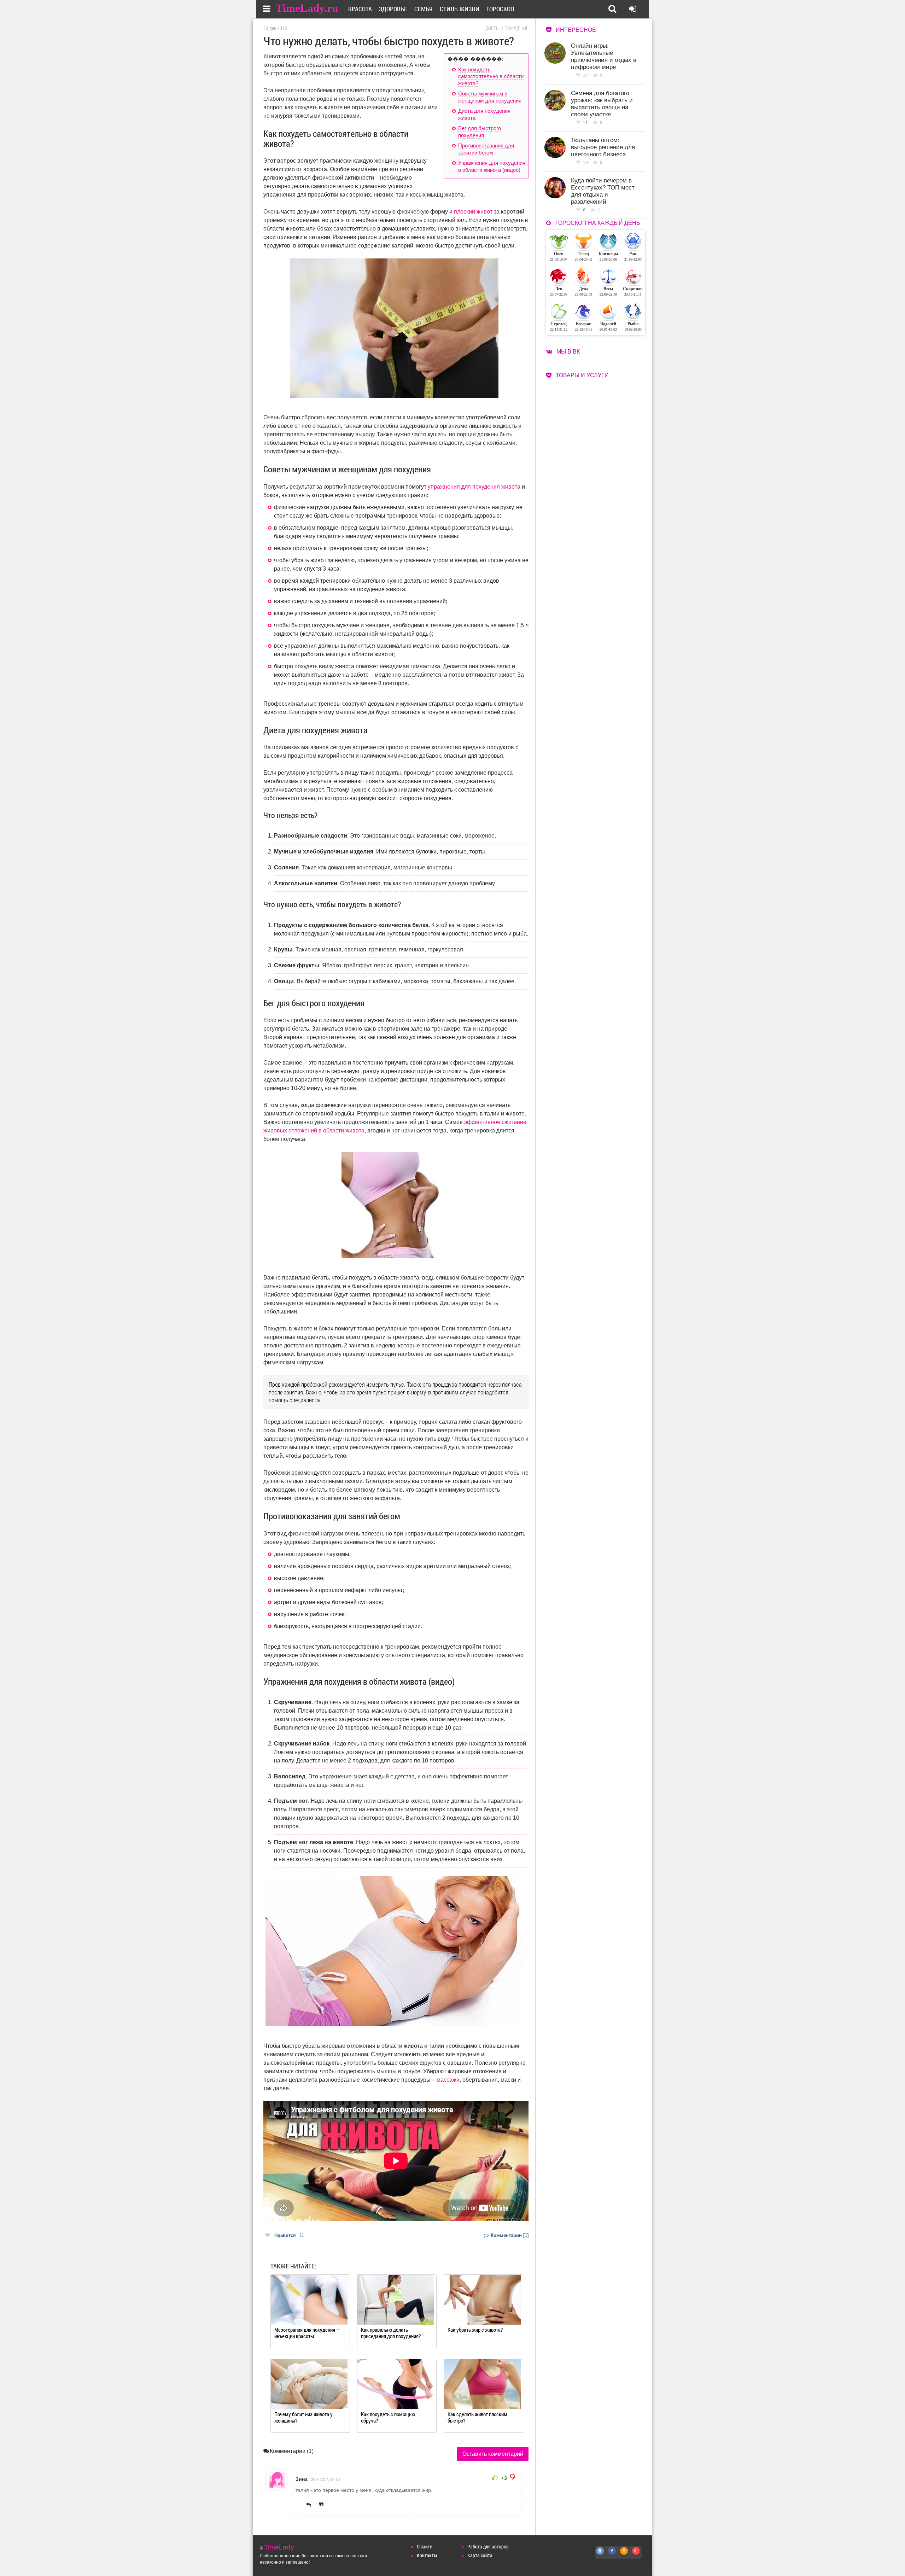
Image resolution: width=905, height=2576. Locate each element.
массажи (448, 2080)
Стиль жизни (460, 9)
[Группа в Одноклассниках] (624, 2555)
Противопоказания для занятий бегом (486, 149)
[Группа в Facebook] (612, 2555)
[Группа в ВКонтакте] (600, 2555)
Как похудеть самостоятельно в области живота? (491, 76)
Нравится (289, 2235)
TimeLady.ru (307, 8)
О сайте (424, 2546)
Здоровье (393, 9)
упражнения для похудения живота (474, 487)
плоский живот (473, 212)
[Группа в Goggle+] (636, 2555)
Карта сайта (480, 2555)
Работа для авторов (488, 2546)
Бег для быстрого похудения (480, 132)
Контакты (427, 2555)
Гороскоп (500, 9)
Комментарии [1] (509, 2235)
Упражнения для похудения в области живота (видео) (492, 166)
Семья (424, 9)
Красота (360, 9)
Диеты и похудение (507, 28)
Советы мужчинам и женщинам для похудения (490, 97)
